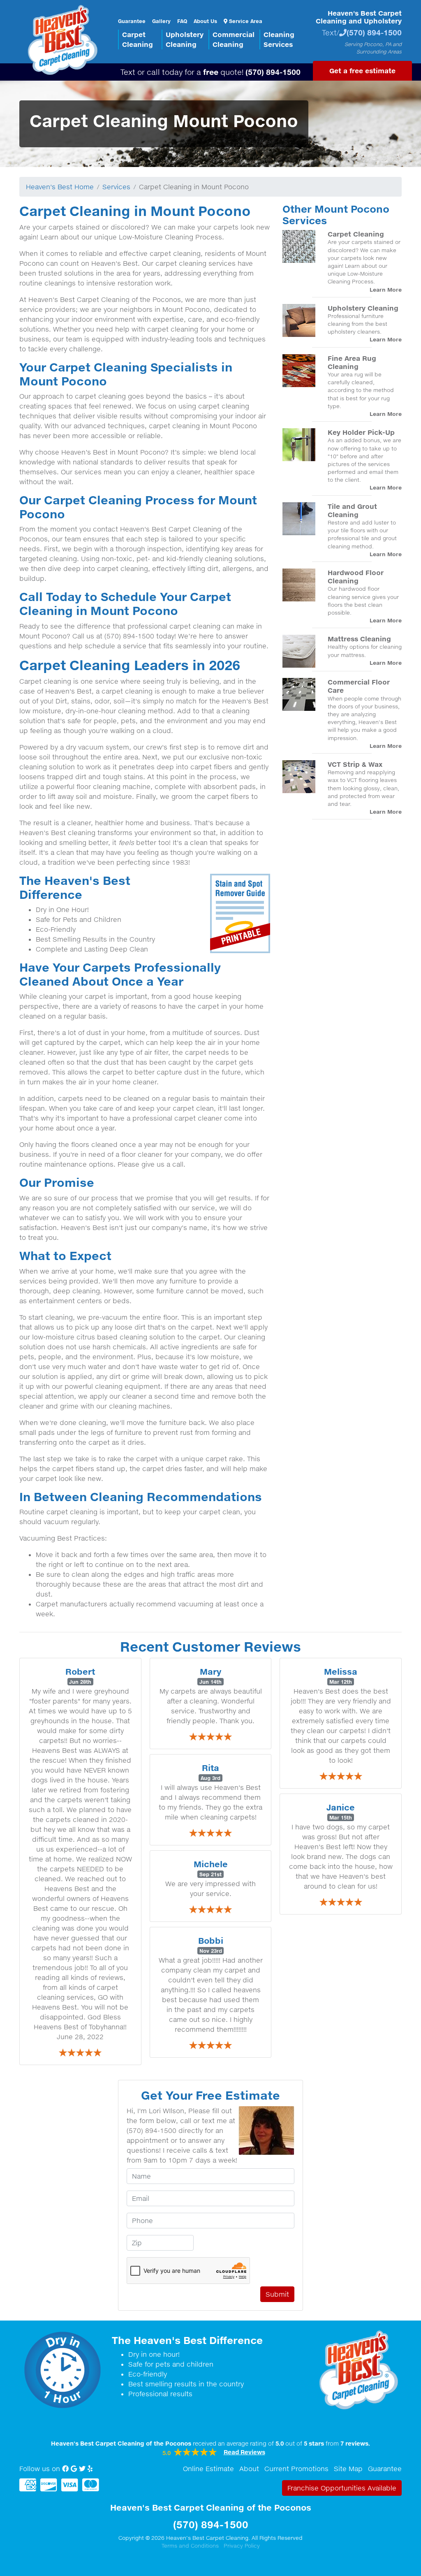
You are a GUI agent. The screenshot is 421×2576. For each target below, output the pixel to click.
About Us (205, 21)
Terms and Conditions (190, 2546)
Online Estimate (208, 2469)
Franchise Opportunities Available (342, 2488)
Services (116, 187)
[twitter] (82, 2469)
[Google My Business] (74, 2469)
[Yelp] (90, 2469)
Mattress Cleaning (359, 639)
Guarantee (132, 21)
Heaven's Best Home (60, 187)
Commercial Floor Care (359, 686)
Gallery (161, 21)
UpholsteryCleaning (185, 39)
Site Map (348, 2469)
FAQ (182, 21)
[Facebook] (65, 2469)
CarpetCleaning (138, 39)
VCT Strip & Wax (355, 764)
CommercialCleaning (234, 39)
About (249, 2469)
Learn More (386, 290)
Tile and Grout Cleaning (352, 510)
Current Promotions (296, 2469)
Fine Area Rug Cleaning (352, 362)
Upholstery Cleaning (363, 308)
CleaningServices (279, 39)
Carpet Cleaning (356, 234)
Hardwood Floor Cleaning (356, 577)
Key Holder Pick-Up (361, 432)
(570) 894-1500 (374, 32)
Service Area (245, 21)
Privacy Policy (242, 2546)
